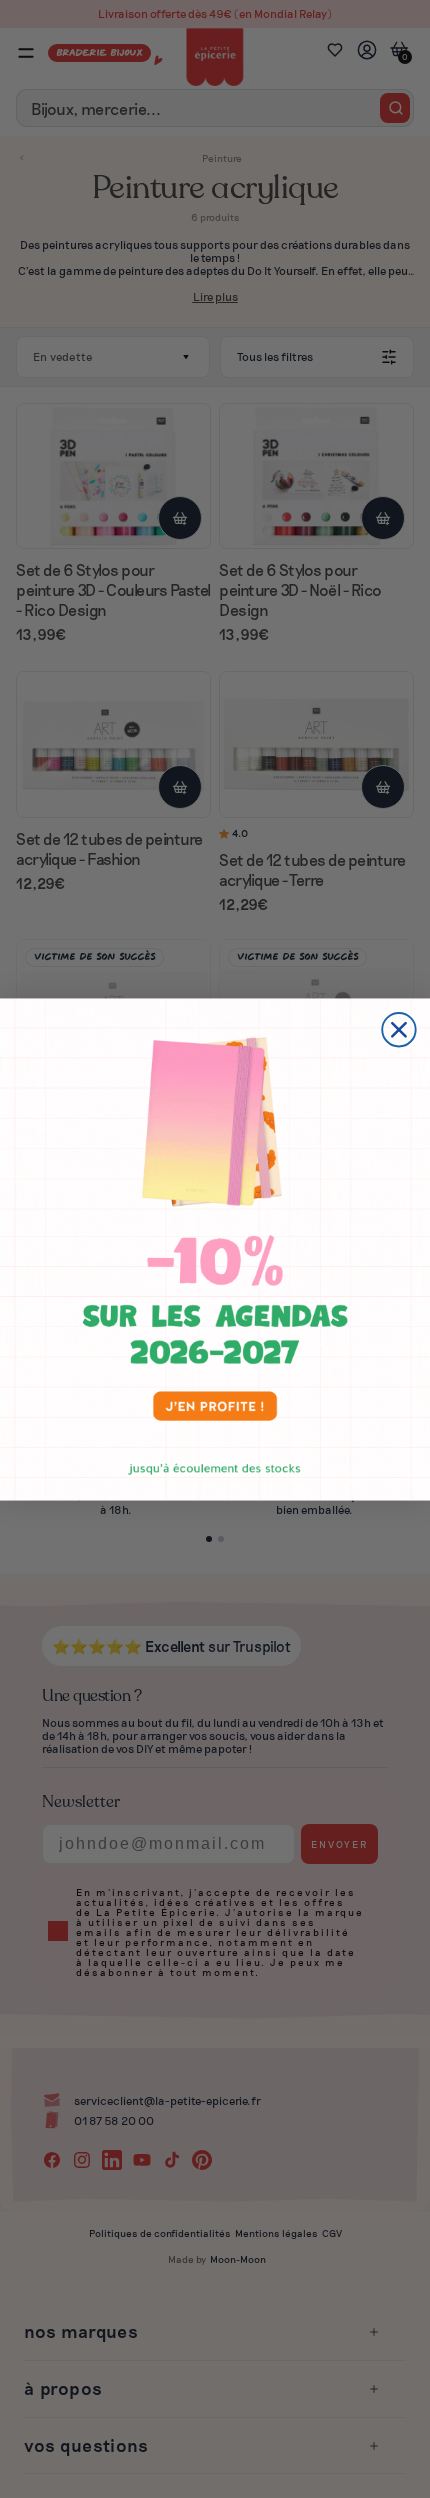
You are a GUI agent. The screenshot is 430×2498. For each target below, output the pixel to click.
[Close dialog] (398, 1029)
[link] (215, 1249)
